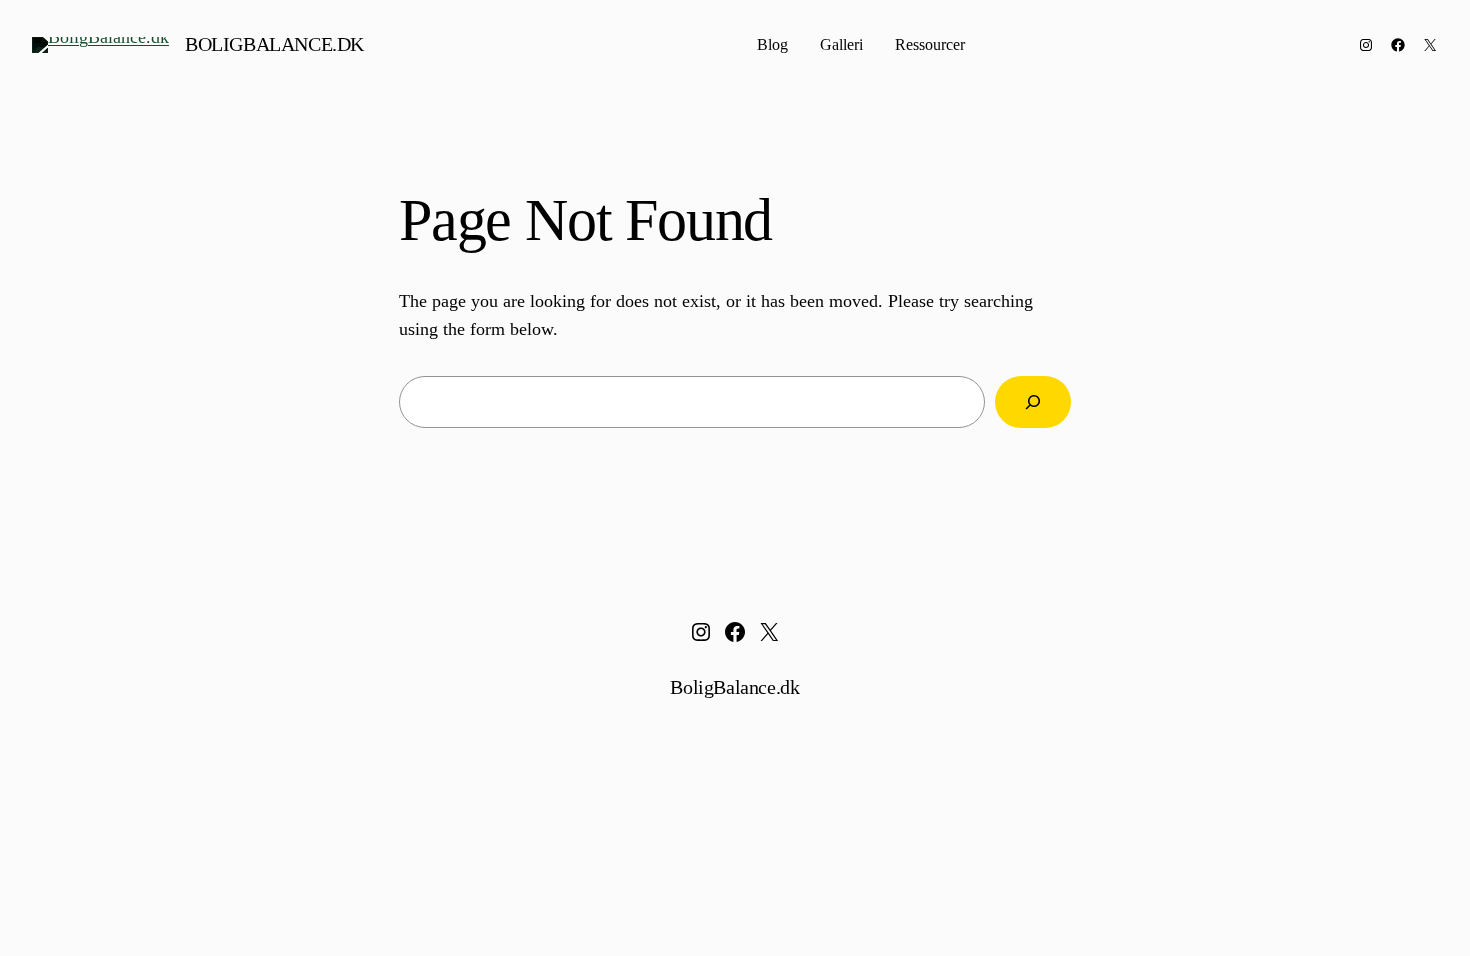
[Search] (1033, 402)
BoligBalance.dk (274, 44)
